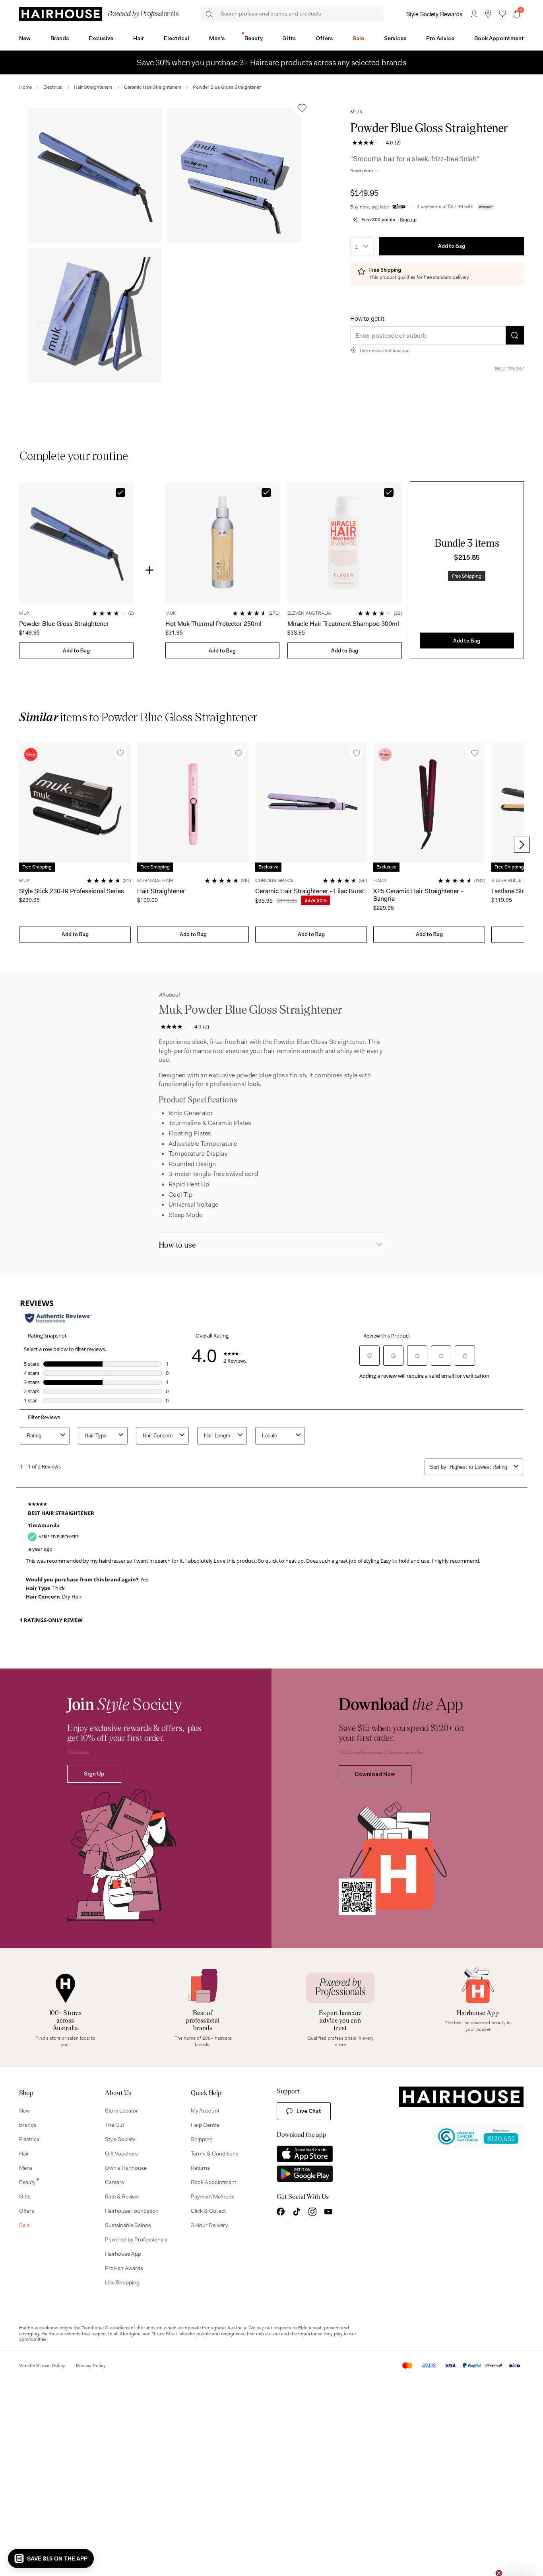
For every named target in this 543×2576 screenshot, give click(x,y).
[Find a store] (488, 14)
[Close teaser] (499, 2556)
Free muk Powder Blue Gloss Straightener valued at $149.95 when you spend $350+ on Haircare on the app (271, 58)
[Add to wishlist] (302, 108)
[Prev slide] (21, 845)
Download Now (375, 1774)
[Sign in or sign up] (474, 14)
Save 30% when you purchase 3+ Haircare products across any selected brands (271, 67)
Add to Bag (452, 246)
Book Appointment (499, 38)
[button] (95, 175)
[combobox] (362, 246)
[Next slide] (522, 845)
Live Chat (309, 2111)
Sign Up (94, 1774)
